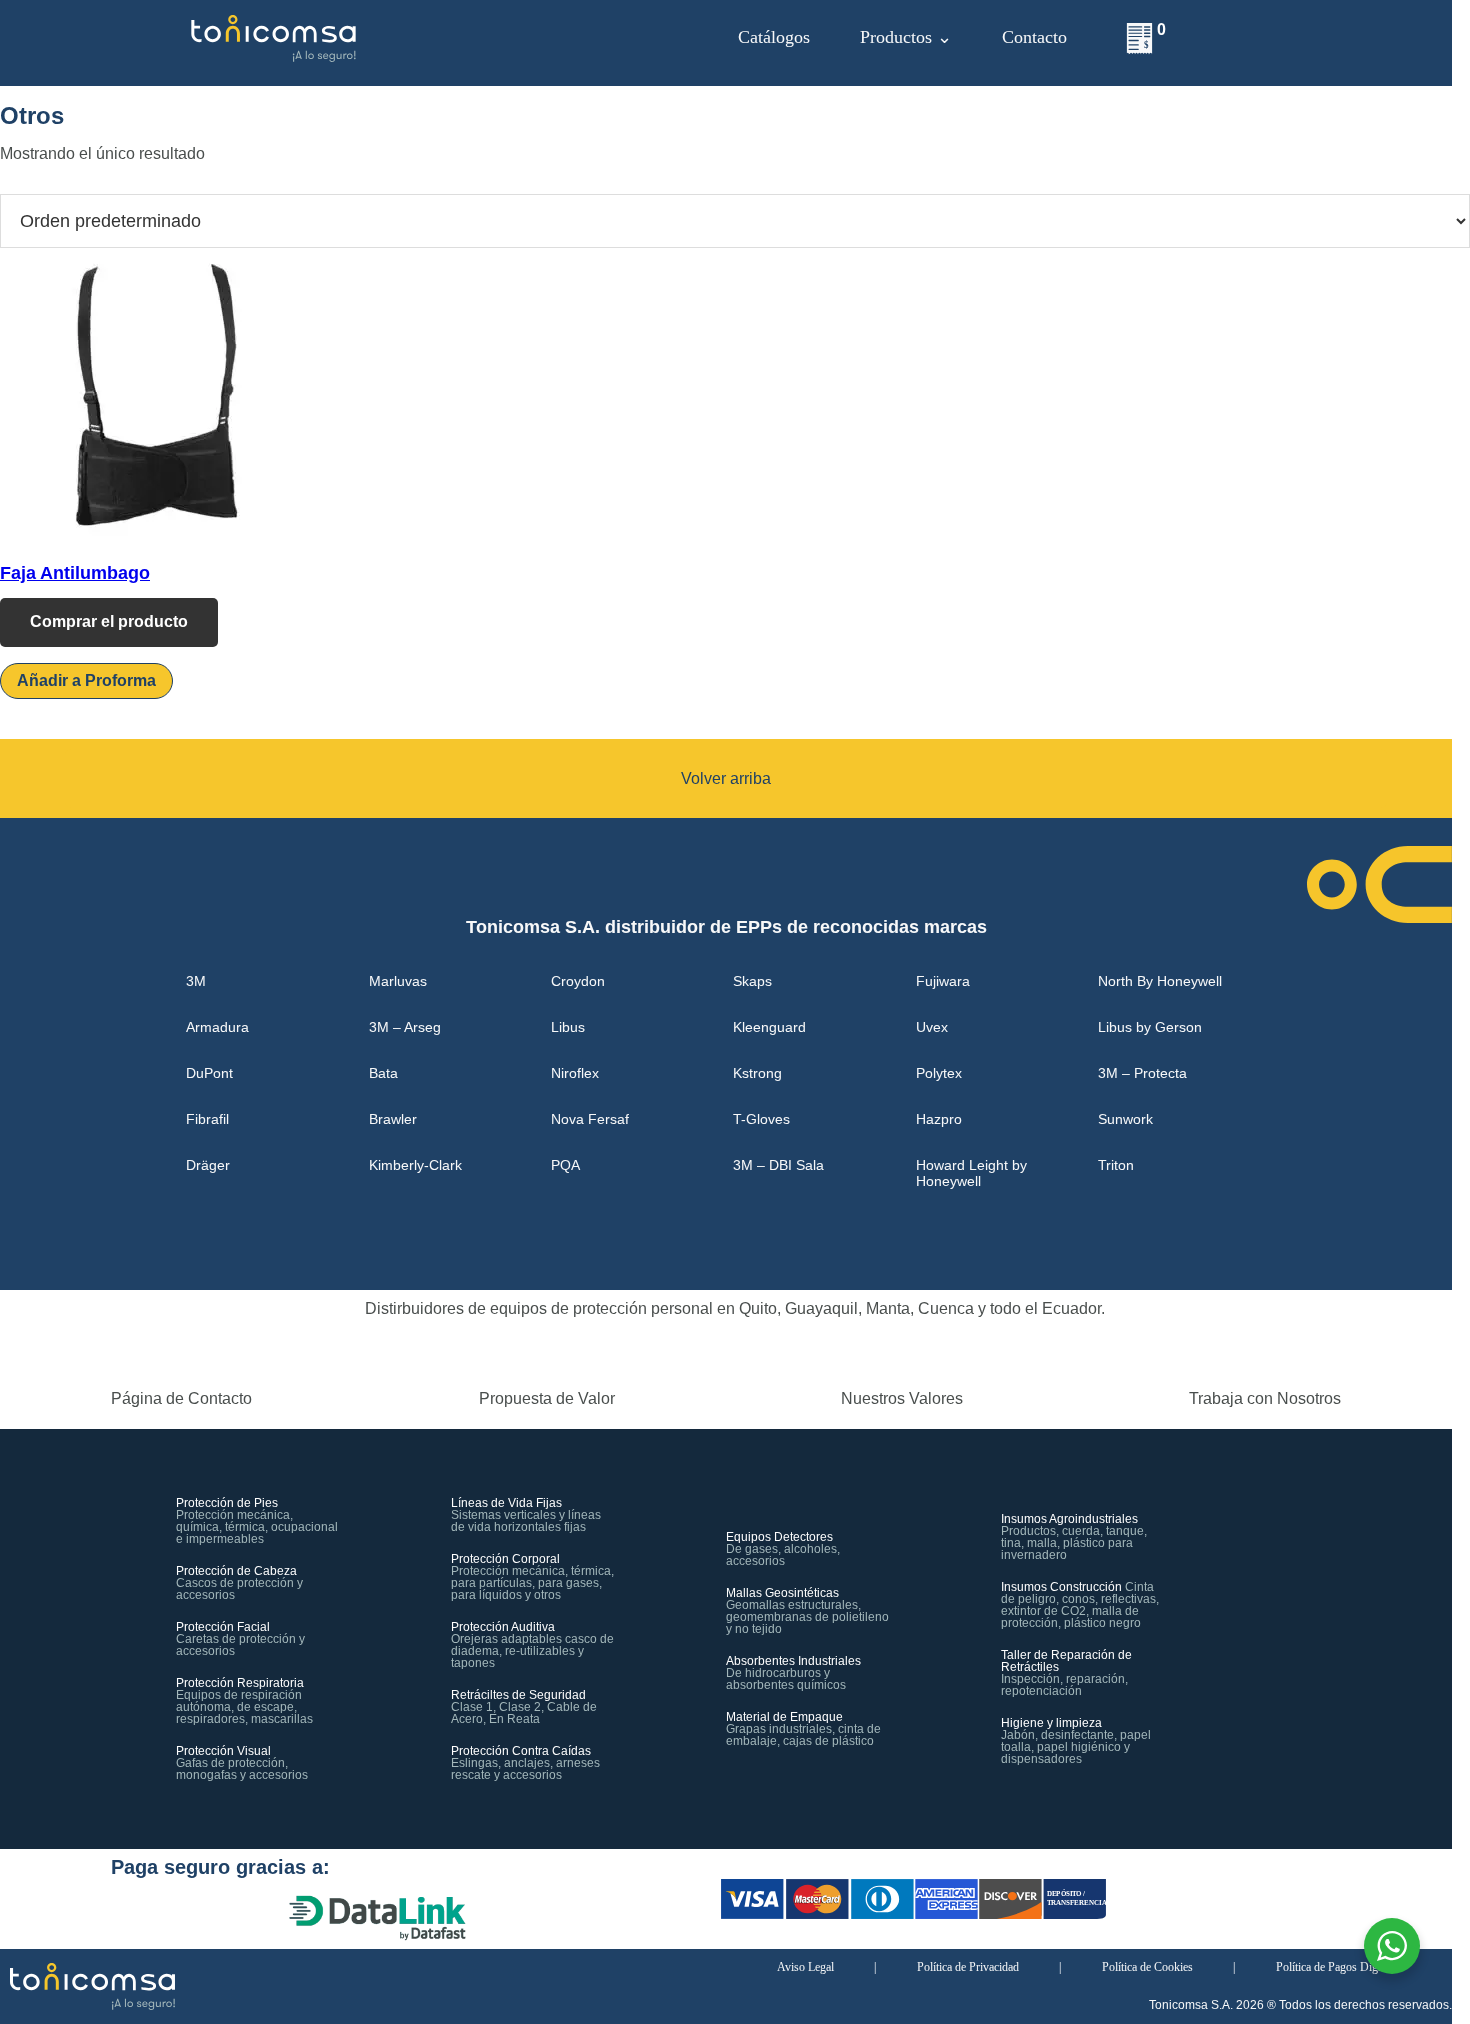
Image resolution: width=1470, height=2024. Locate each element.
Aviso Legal (805, 1967)
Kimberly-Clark (415, 1165)
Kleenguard (769, 1027)
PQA (565, 1165)
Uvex (932, 1027)
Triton (1116, 1165)
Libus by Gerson (1150, 1027)
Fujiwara (943, 981)
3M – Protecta (1142, 1073)
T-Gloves (761, 1119)
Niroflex (575, 1073)
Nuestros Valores (902, 1398)
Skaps (752, 981)
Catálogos (774, 37)
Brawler (393, 1119)
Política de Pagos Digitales (1339, 1967)
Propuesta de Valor (547, 1398)
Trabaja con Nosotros (1265, 1398)
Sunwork (1125, 1119)
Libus (568, 1027)
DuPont (209, 1073)
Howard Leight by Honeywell (971, 1173)
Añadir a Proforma (86, 680)
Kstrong (757, 1073)
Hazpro (939, 1119)
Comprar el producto (109, 621)
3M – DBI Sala (778, 1165)
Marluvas (398, 981)
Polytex (939, 1073)
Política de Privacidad (968, 1967)
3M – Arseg (405, 1027)
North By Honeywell (1160, 981)
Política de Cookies (1147, 1967)
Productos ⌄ (906, 37)
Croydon (578, 981)
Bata (383, 1073)
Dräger (208, 1165)
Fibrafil (207, 1119)
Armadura (217, 1027)
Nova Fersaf (590, 1119)
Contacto (1034, 37)
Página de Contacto (181, 1398)
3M (196, 981)
